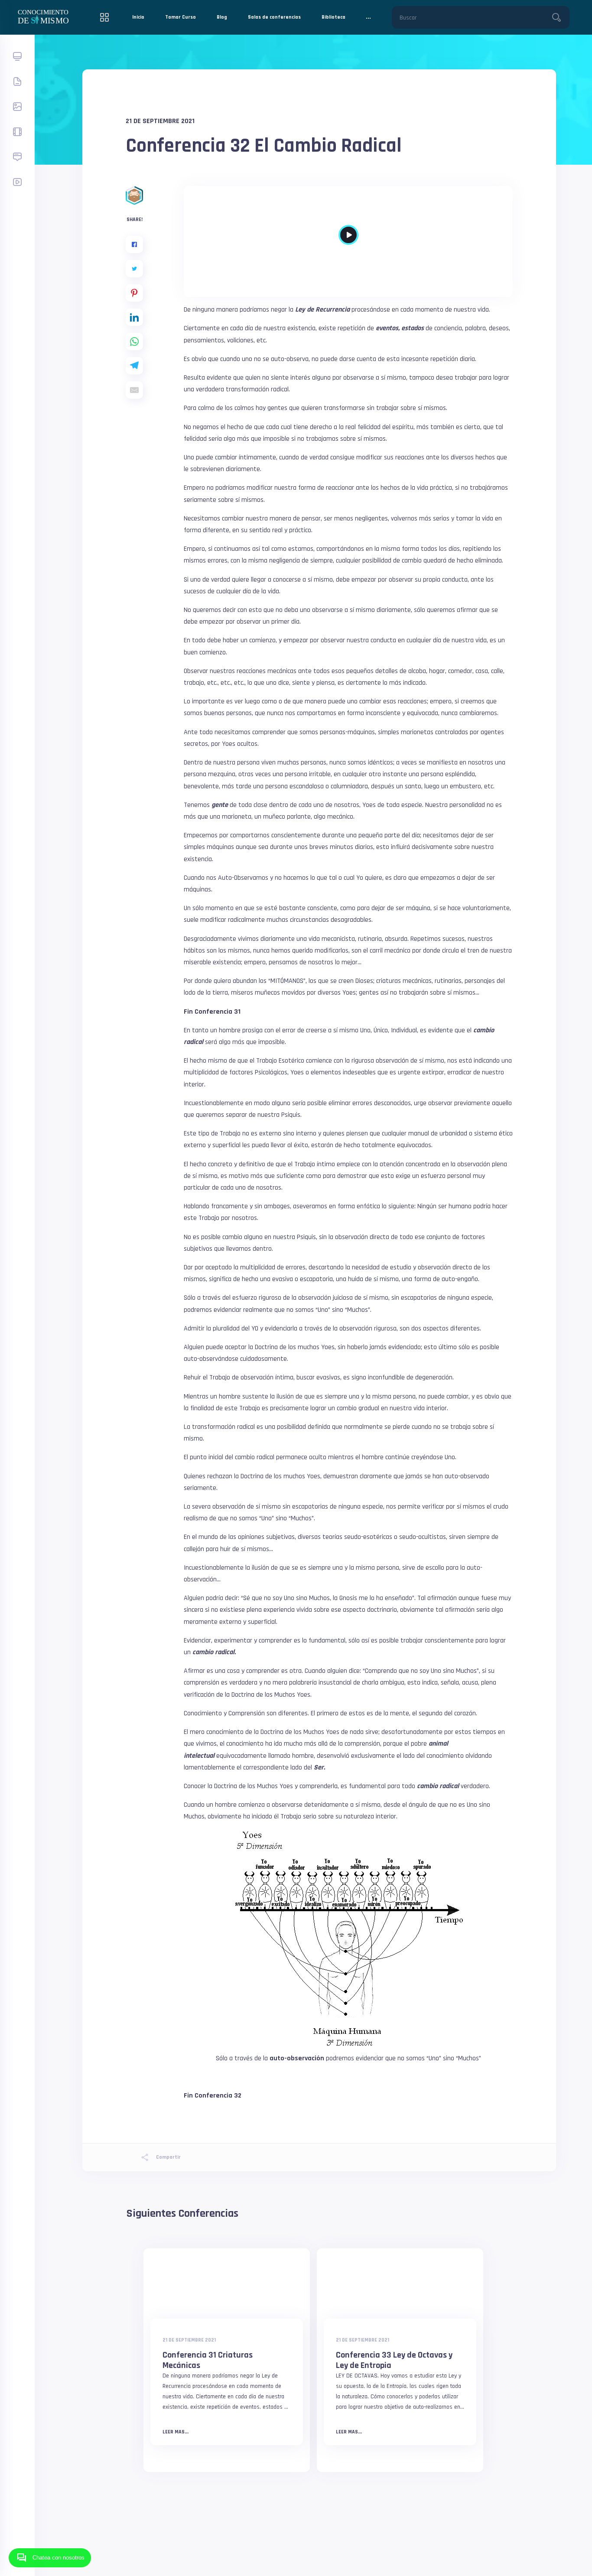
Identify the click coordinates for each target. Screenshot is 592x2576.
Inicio (138, 17)
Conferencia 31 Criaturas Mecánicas (208, 2360)
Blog (222, 17)
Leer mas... (176, 2432)
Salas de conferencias (274, 17)
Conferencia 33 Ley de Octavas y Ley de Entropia (394, 2360)
